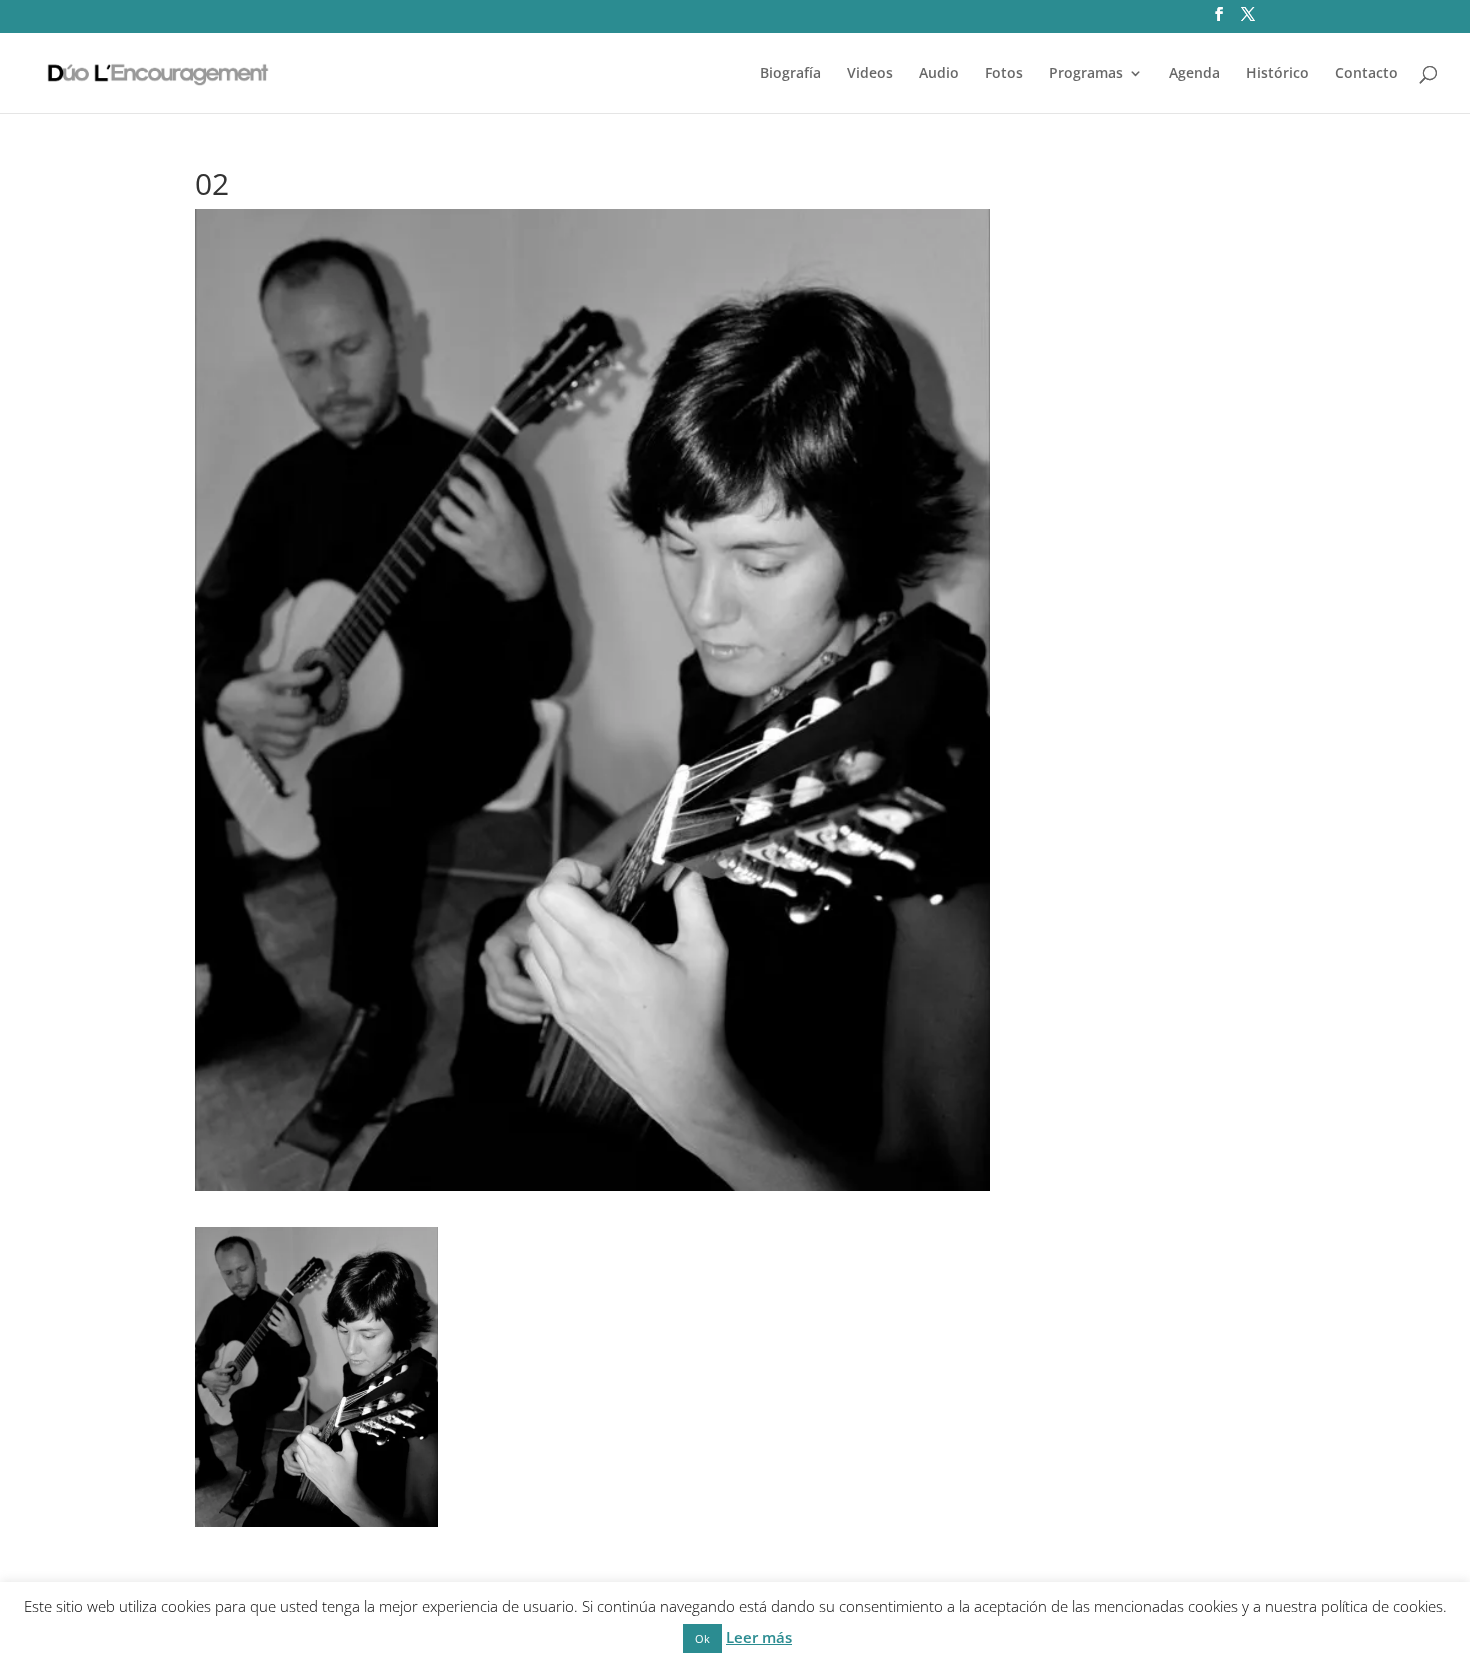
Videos (870, 74)
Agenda (1194, 74)
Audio (939, 74)
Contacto (1366, 74)
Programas (1086, 74)
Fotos (1004, 74)
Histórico (1277, 74)
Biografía (790, 74)
